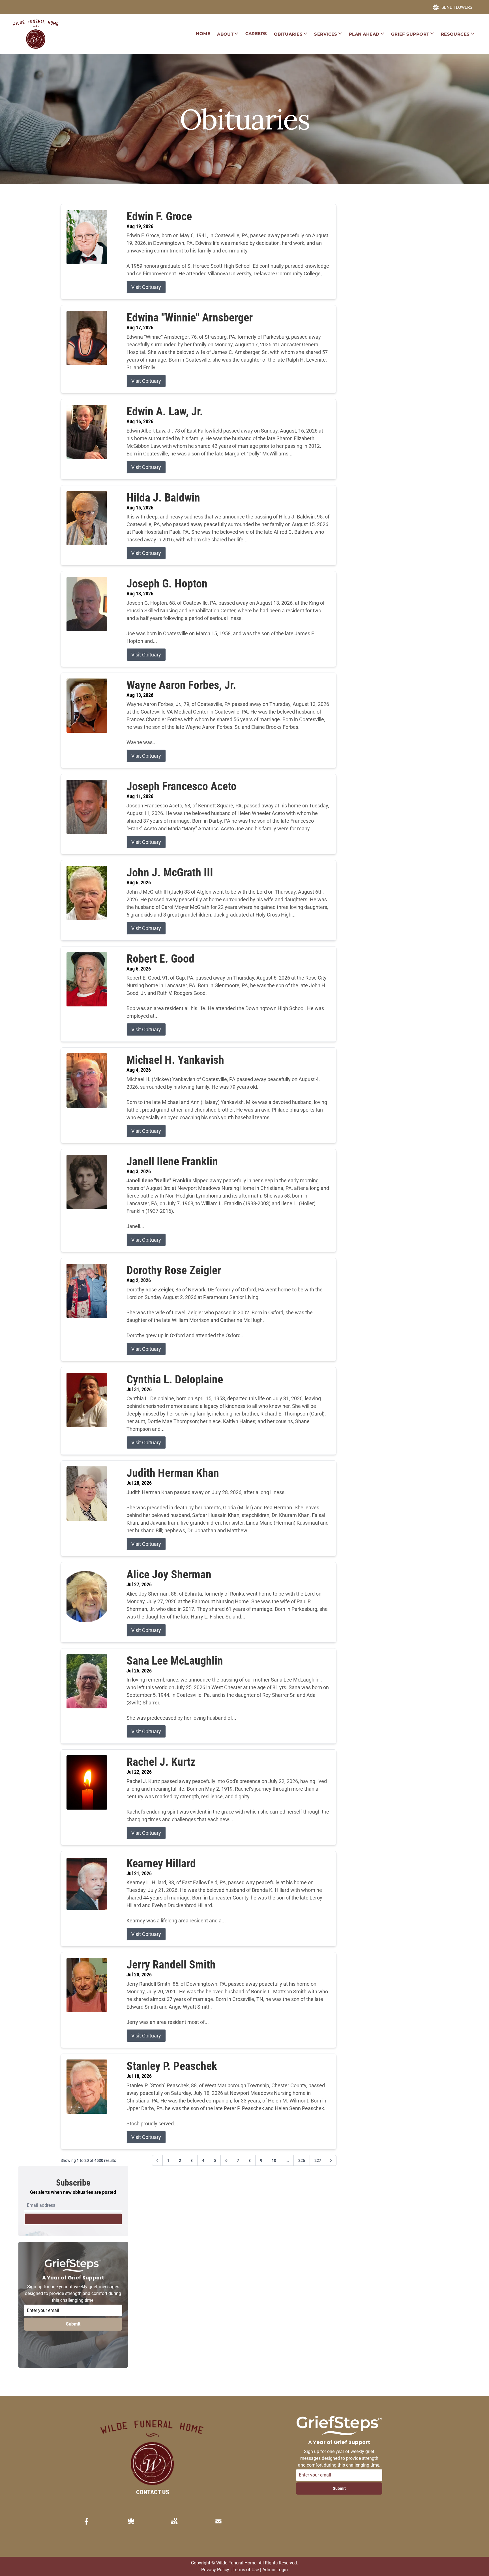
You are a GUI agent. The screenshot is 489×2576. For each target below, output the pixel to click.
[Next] (331, 2160)
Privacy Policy (215, 2570)
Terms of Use (246, 2570)
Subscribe (73, 2219)
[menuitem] (203, 34)
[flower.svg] (131, 2521)
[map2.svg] (174, 2521)
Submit (73, 2324)
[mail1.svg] (218, 2521)
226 (302, 2160)
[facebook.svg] (87, 2521)
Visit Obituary (146, 287)
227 (318, 2160)
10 (274, 2160)
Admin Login (275, 2570)
